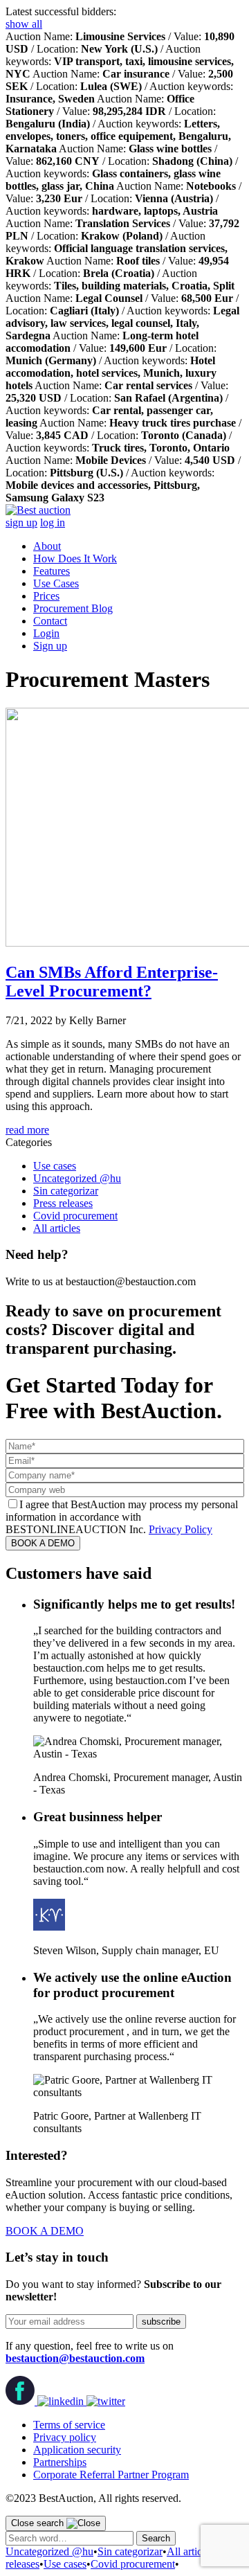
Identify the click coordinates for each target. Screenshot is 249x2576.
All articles (57, 1228)
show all (24, 24)
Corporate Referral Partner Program (111, 2475)
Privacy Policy (181, 1529)
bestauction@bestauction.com (75, 2358)
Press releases (63, 1203)
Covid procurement (75, 1216)
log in (53, 522)
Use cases (55, 1166)
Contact (50, 621)
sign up (21, 522)
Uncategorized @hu (77, 1178)
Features (52, 571)
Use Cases (56, 583)
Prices (46, 596)
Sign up (50, 646)
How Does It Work (75, 558)
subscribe (161, 2322)
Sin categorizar (66, 1191)
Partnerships (60, 2462)
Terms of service (69, 2425)
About (47, 546)
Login (46, 633)
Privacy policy (65, 2437)
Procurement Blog (73, 608)
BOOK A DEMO (43, 1543)
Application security (77, 2450)
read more (27, 1130)
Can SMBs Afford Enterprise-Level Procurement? (112, 982)
